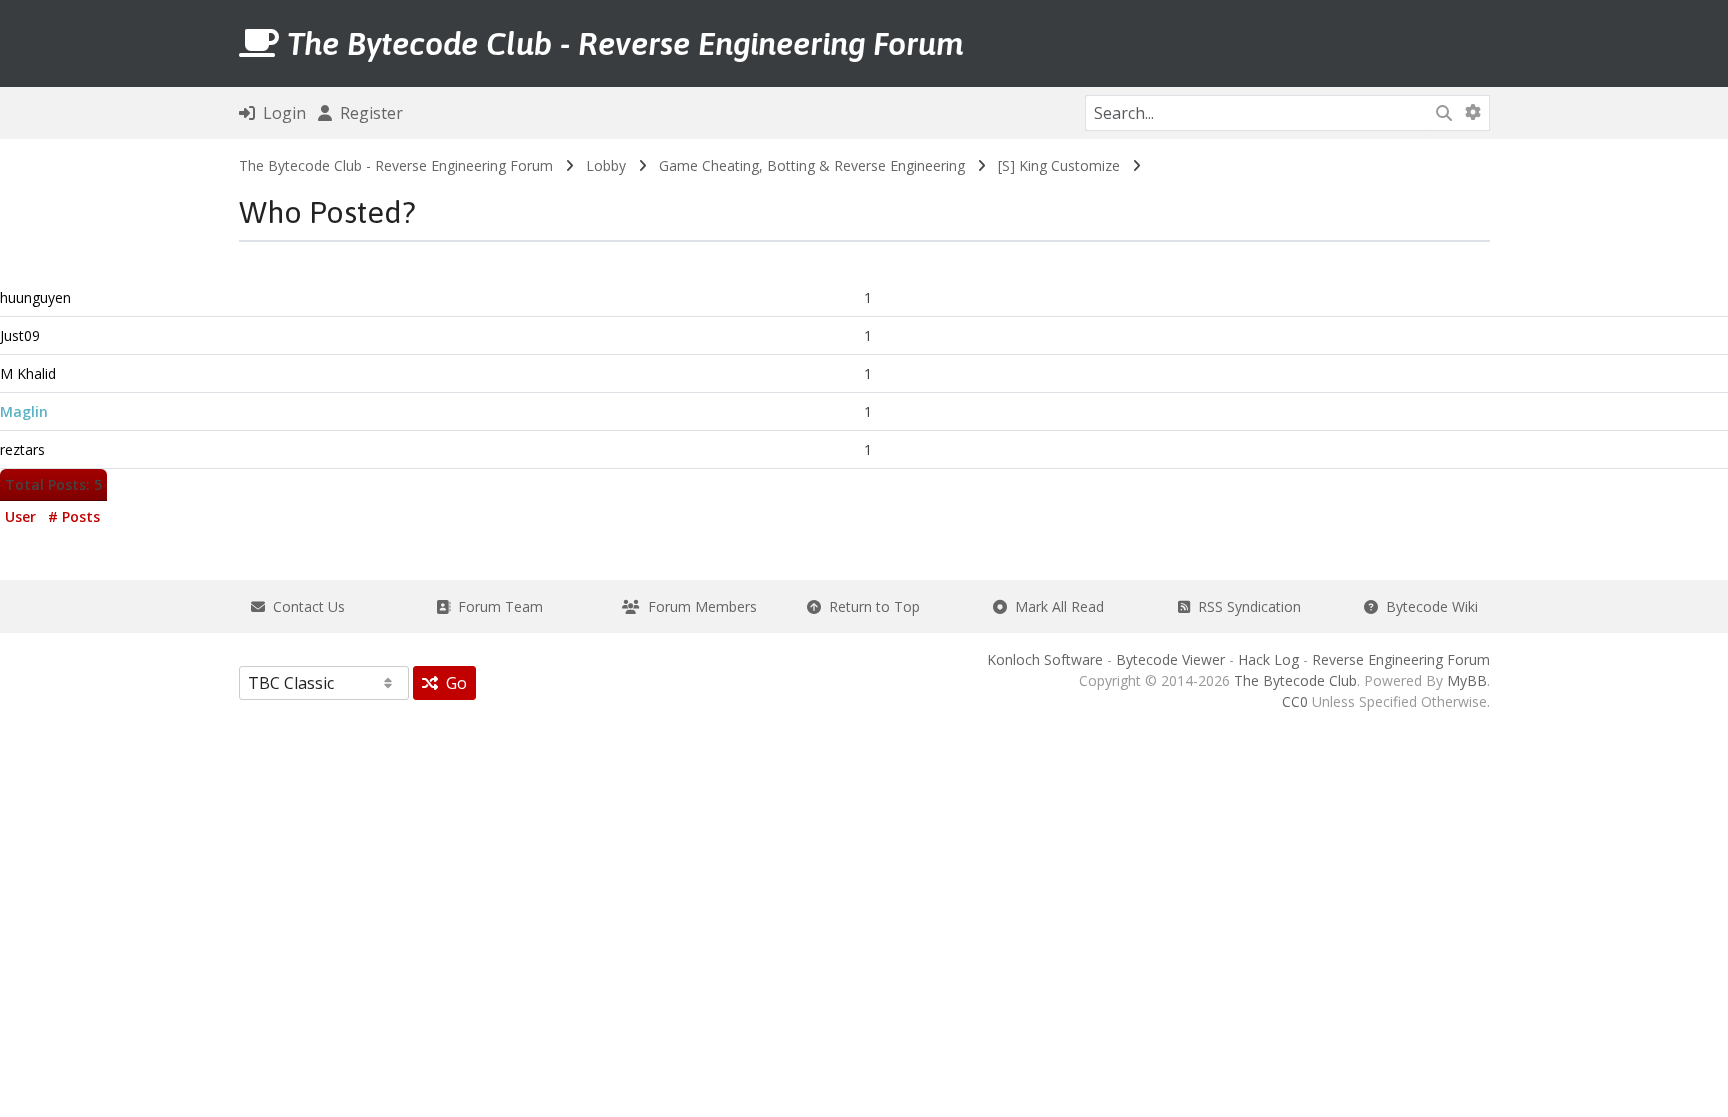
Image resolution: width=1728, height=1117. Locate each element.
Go (452, 683)
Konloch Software (1045, 659)
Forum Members (698, 606)
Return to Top (870, 606)
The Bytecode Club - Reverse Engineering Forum (396, 165)
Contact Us (305, 606)
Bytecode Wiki (1428, 606)
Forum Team (496, 606)
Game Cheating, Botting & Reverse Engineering (812, 165)
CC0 (1295, 701)
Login (280, 113)
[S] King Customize (1059, 165)
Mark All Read (1055, 606)
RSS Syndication (1245, 606)
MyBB (1467, 680)
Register (367, 113)
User (20, 516)
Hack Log (1268, 659)
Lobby (606, 165)
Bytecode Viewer (1170, 659)
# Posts (74, 516)
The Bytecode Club (1295, 680)
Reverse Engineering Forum (1401, 659)
